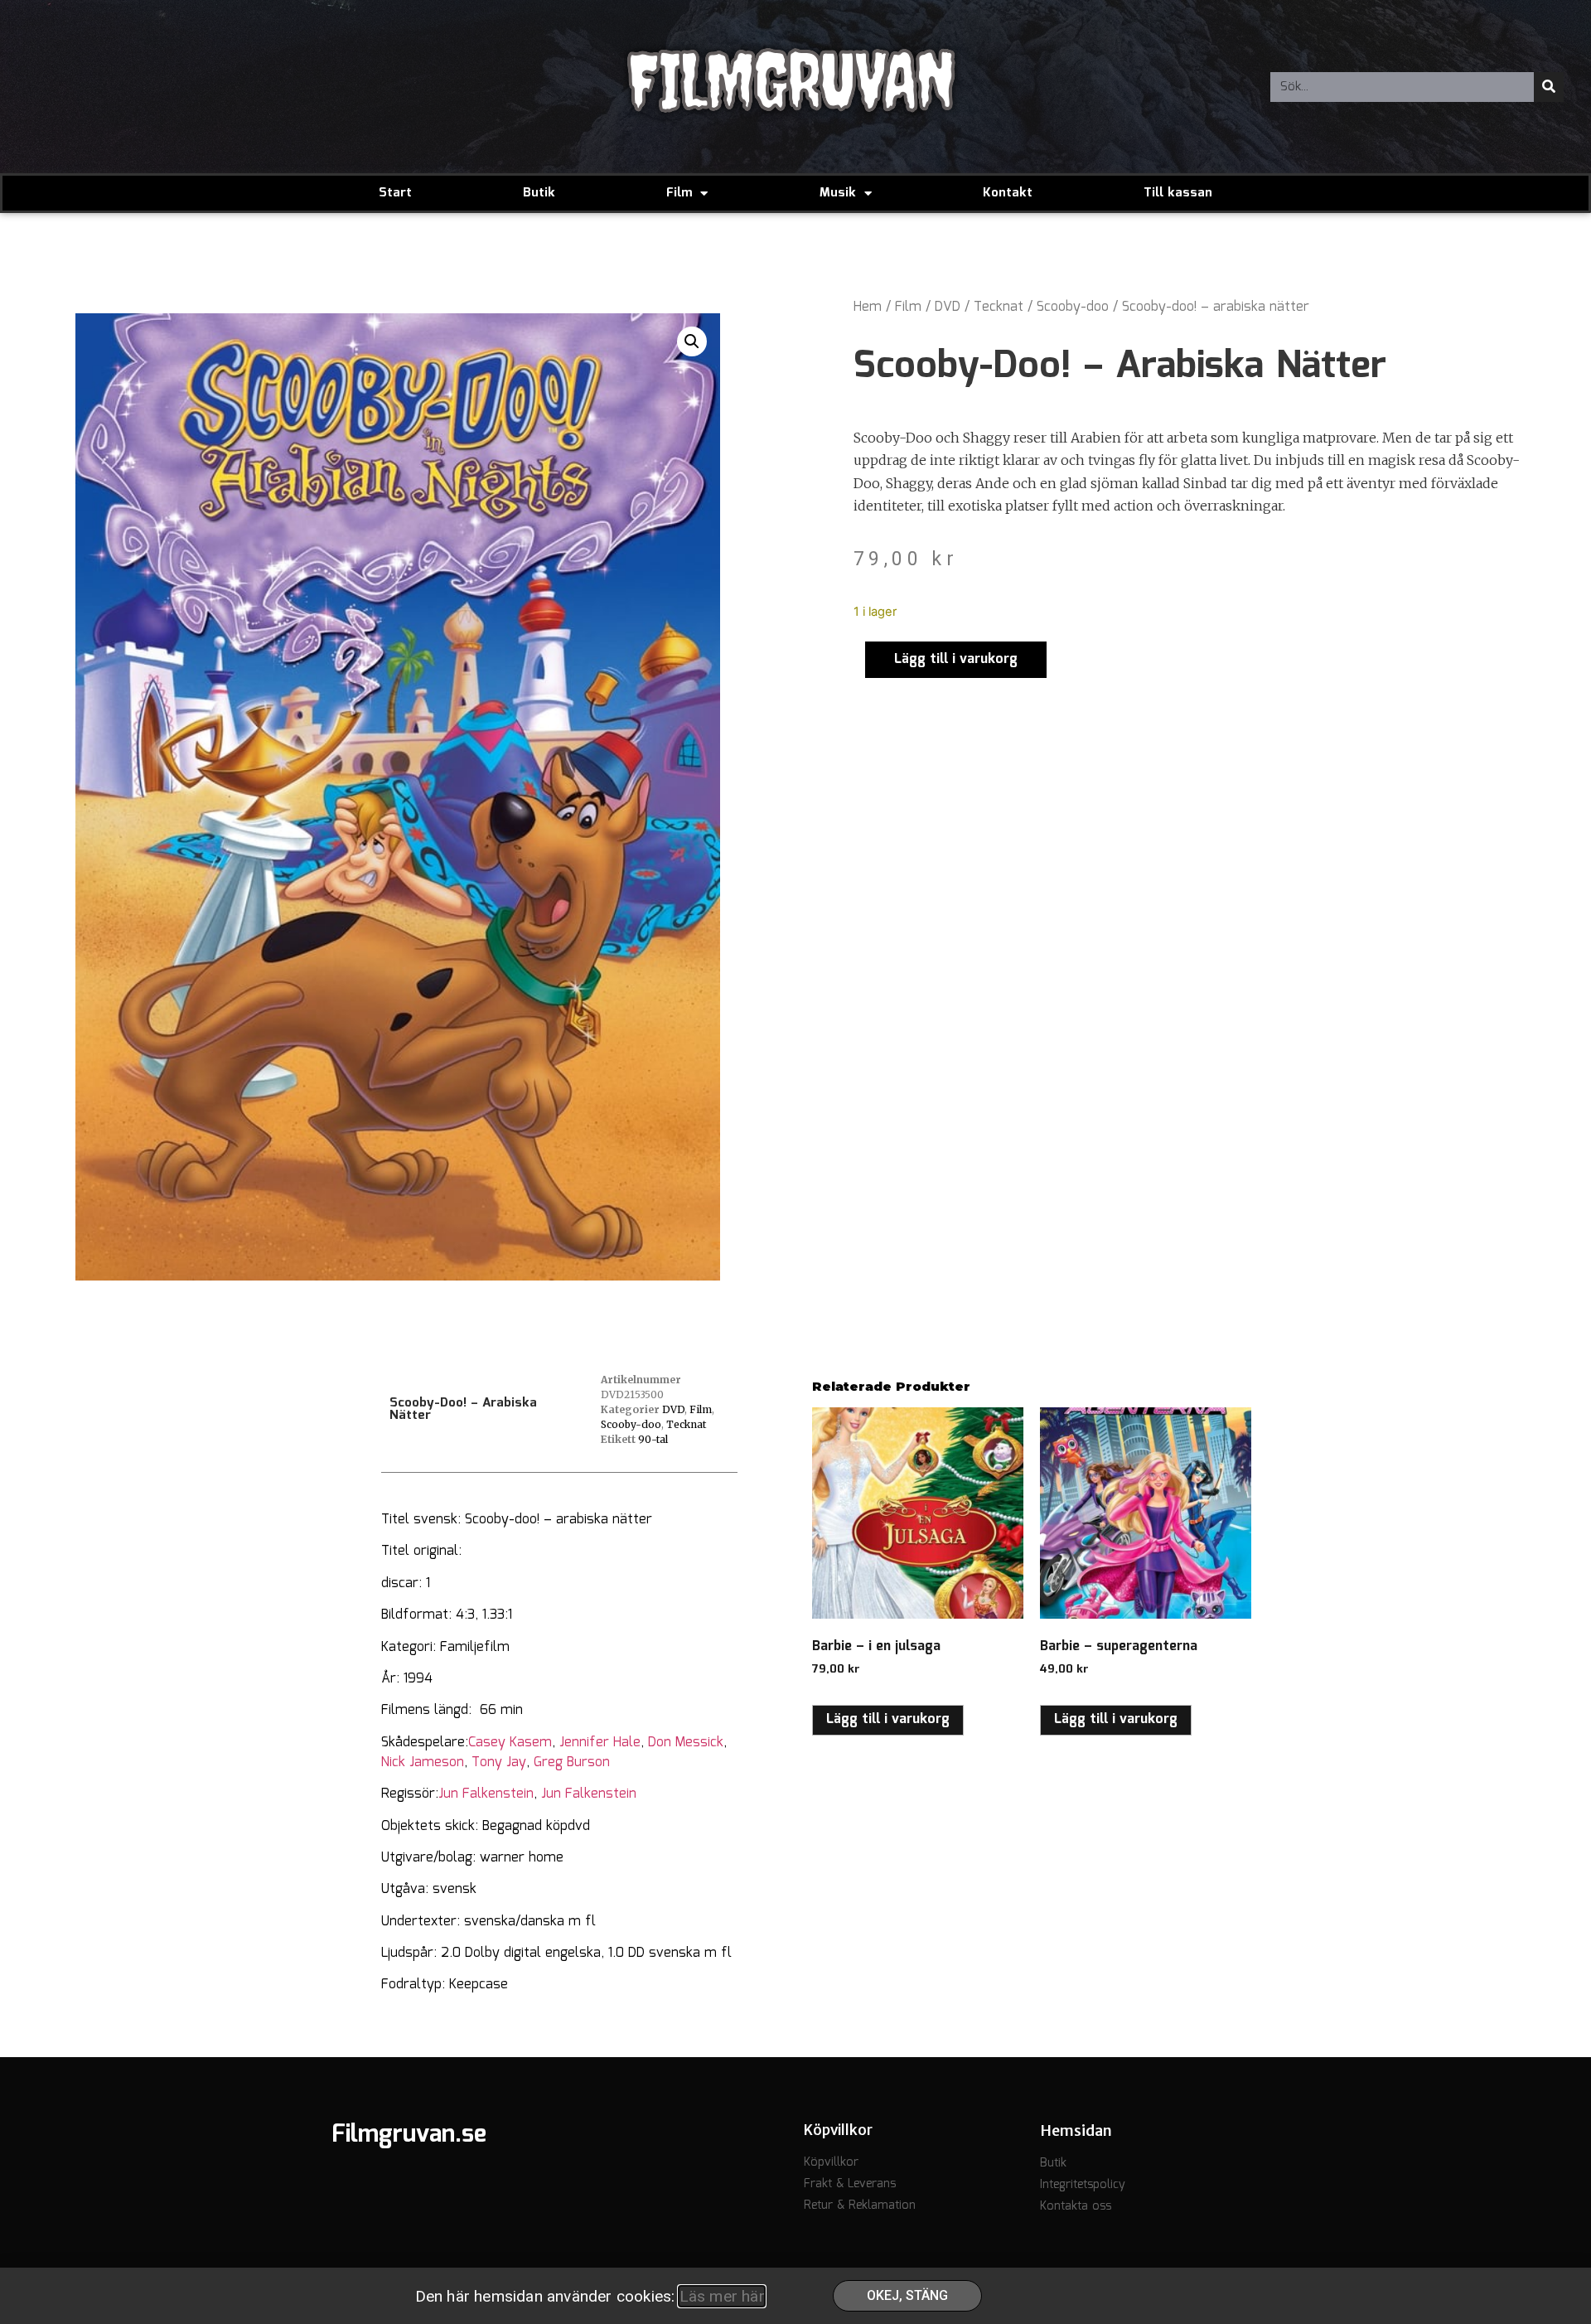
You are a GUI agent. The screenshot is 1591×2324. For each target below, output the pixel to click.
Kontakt (1008, 193)
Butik (539, 193)
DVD (948, 307)
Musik (838, 193)
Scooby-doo (1073, 307)
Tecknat (999, 307)
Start (395, 193)
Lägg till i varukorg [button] (888, 1719)
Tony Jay (499, 1762)
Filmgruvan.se (409, 2135)
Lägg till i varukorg (956, 659)
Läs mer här (722, 2296)
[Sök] (1549, 87)
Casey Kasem (510, 1743)
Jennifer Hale (600, 1743)
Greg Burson (572, 1762)
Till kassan (1178, 193)
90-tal (653, 1439)
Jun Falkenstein (486, 1794)
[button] (692, 341)
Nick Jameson (423, 1762)
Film (679, 193)
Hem (868, 307)
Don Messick (686, 1743)
